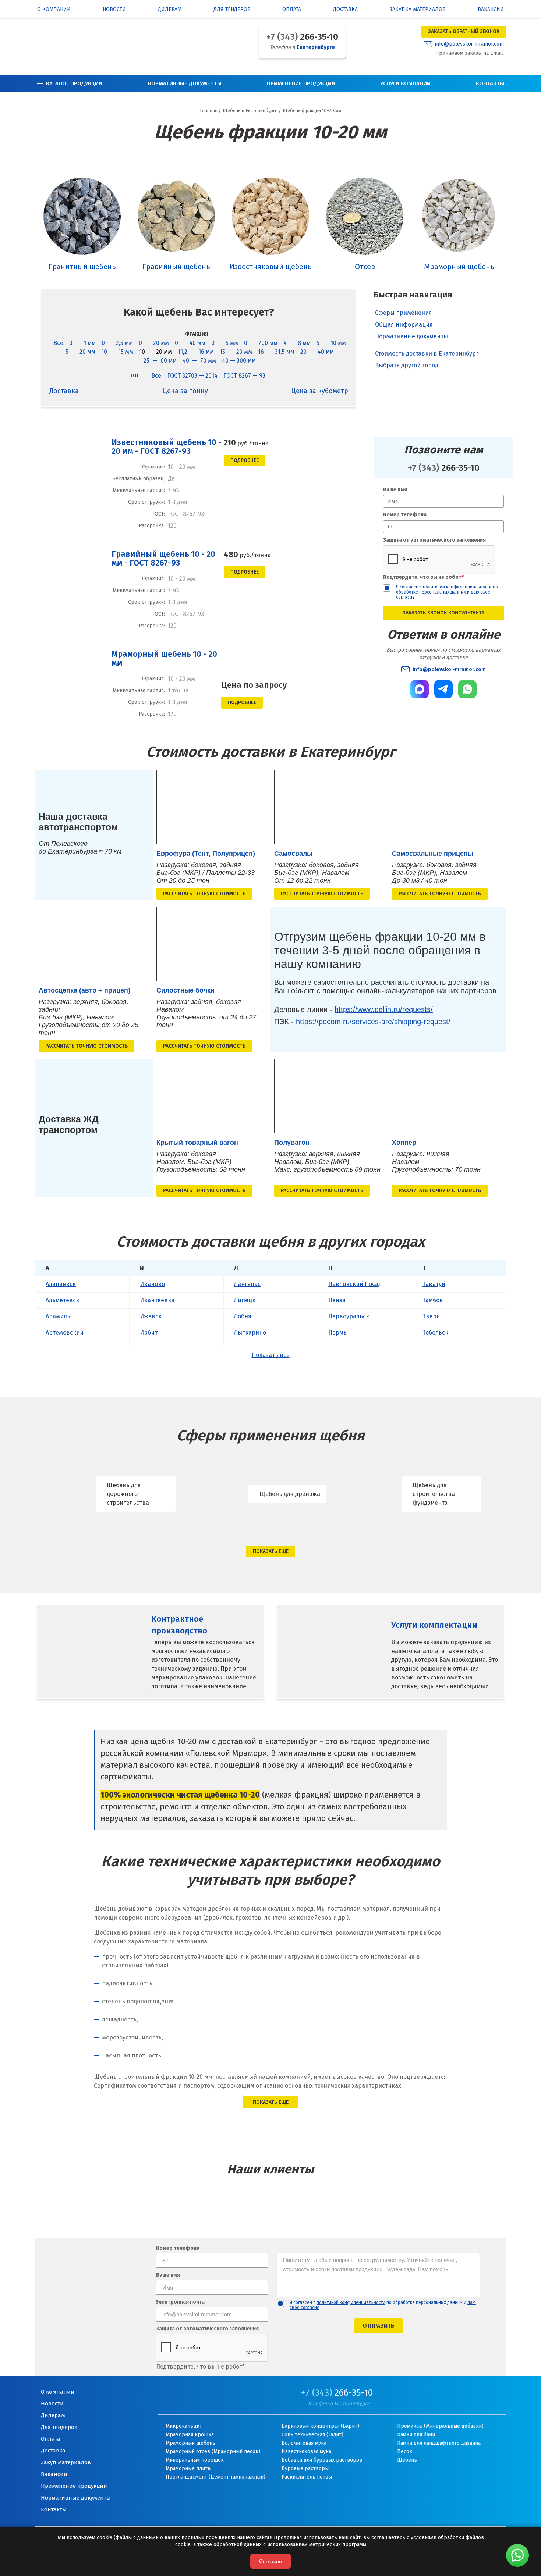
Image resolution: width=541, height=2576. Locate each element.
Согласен (270, 2561)
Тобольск (435, 1332)
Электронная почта (180, 2302)
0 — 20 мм (154, 343)
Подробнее (245, 460)
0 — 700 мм (261, 343)
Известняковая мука (306, 2452)
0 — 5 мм (225, 343)
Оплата (292, 10)
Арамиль (58, 1316)
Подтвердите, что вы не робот (423, 577)
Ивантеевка (157, 1300)
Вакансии (491, 10)
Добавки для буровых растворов (322, 2460)
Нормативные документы (185, 83)
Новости (114, 10)
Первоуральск (349, 1316)
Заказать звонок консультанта (443, 613)
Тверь (431, 1316)
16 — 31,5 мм (276, 352)
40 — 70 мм (199, 361)
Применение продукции (301, 83)
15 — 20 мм (236, 352)
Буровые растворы (305, 2468)
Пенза (337, 1300)
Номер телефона (405, 515)
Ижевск (151, 1316)
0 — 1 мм (82, 343)
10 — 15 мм (117, 352)
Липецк (245, 1300)
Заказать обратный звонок (464, 31)
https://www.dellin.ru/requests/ (384, 1009)
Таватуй (434, 1284)
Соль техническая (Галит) (312, 2435)
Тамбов (433, 1300)
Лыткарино (250, 1332)
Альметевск (62, 1300)
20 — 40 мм (317, 352)
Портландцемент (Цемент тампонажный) (215, 2477)
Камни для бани (416, 2435)
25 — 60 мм (160, 361)
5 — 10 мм (331, 343)
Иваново (152, 1284)
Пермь (337, 1332)
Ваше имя (395, 490)
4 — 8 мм (297, 343)
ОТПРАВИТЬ (379, 2326)
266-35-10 (302, 37)
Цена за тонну (185, 391)
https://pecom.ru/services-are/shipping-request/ (373, 1022)
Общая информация (404, 325)
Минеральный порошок (195, 2460)
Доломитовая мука (304, 2443)
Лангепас (247, 1284)
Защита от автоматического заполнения (434, 540)
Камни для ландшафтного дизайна (439, 2443)
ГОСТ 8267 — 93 (244, 376)
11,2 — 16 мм (196, 352)
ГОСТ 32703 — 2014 (192, 376)
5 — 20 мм (80, 352)
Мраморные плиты (188, 2468)
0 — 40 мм (190, 343)
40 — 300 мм (239, 361)
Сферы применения (404, 313)
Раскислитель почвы (307, 2477)
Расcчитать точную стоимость (204, 894)
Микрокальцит (184, 2426)
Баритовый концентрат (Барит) (320, 2426)
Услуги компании (405, 83)
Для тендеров (232, 10)
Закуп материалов (66, 2462)
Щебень (407, 2460)
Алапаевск (61, 1284)
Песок (405, 2452)
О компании (54, 10)
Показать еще (271, 1551)
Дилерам (170, 10)
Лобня (243, 1316)
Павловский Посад (355, 1284)
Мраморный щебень (190, 2443)
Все (58, 343)
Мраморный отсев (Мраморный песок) (213, 2452)
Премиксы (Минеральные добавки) (440, 2426)
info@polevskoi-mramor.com (469, 44)
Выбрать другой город (407, 360)
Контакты (490, 83)
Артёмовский (65, 1332)
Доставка (345, 10)
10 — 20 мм (155, 352)
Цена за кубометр (320, 391)
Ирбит (149, 1332)
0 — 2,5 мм (117, 343)
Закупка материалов (418, 10)
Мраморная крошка (190, 2435)
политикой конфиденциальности (457, 587)
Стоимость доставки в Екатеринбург (427, 348)
